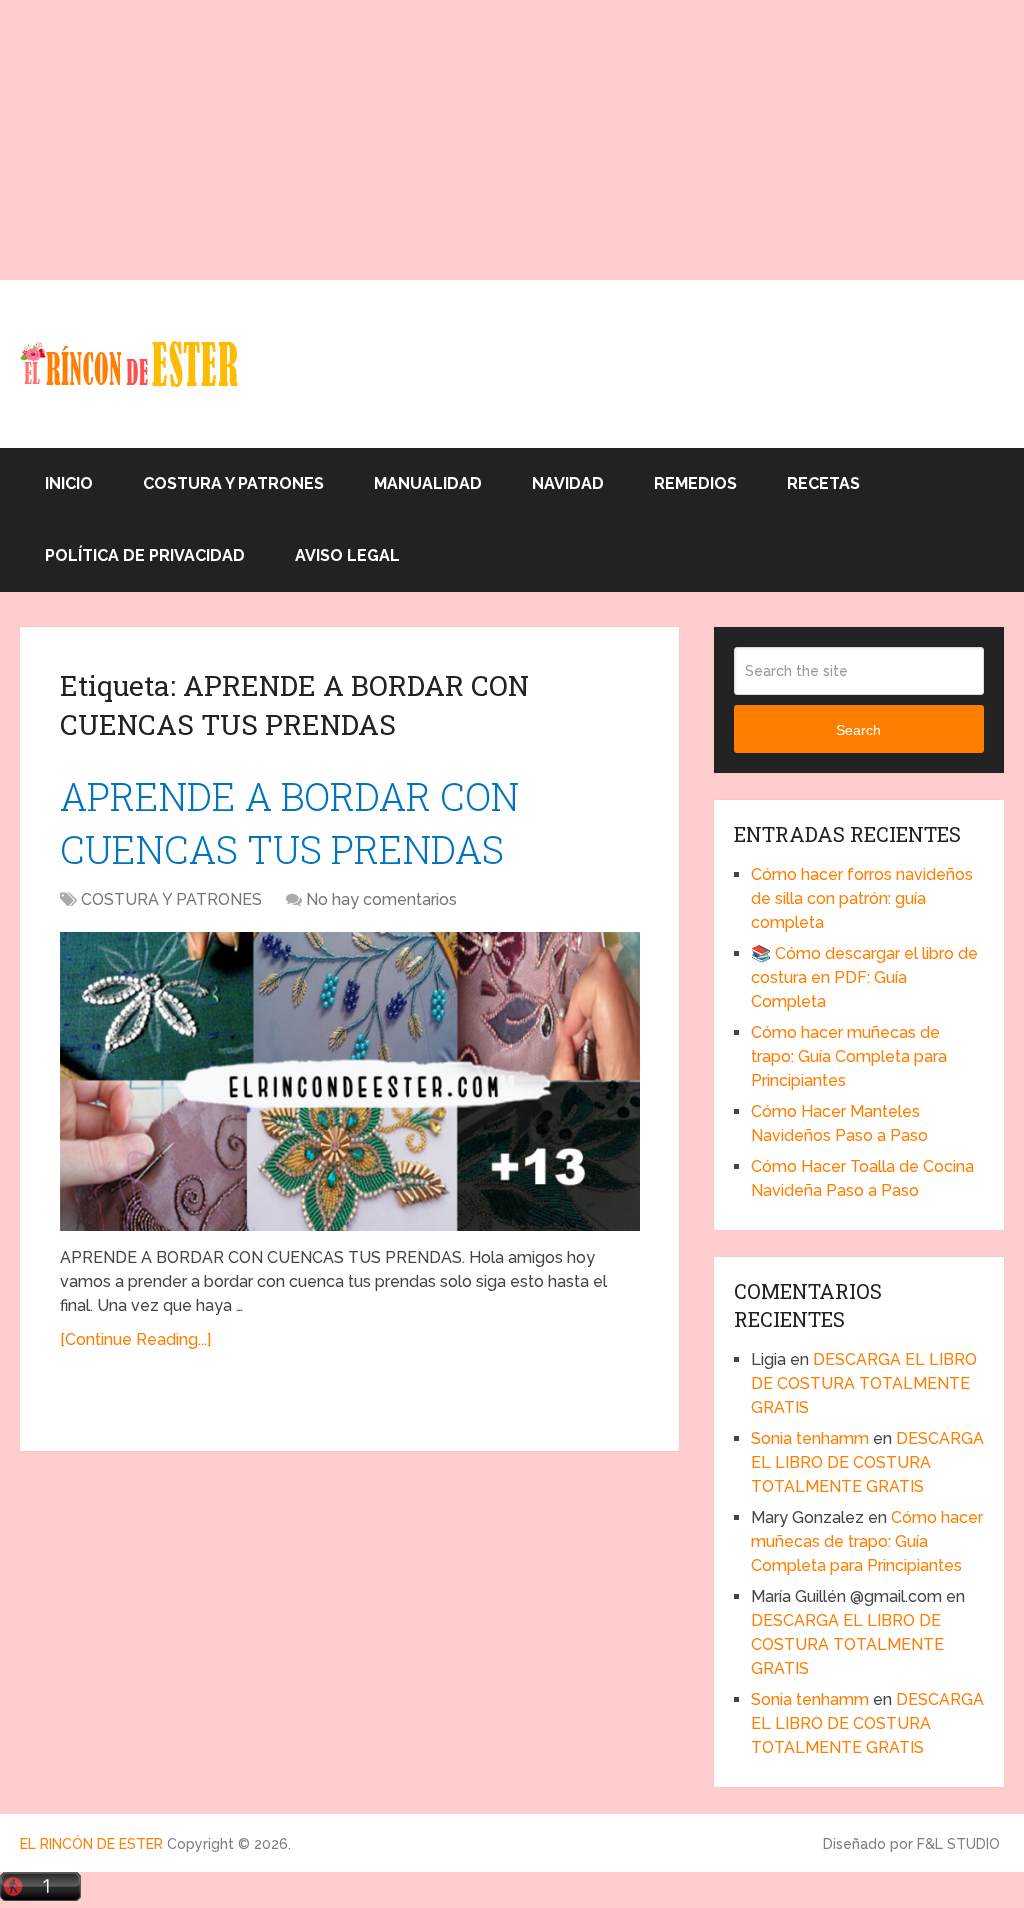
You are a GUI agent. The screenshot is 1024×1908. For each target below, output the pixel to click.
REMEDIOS (695, 483)
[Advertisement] (512, 140)
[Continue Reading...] (135, 1339)
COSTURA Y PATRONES (233, 483)
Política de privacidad (145, 555)
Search (858, 730)
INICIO (69, 483)
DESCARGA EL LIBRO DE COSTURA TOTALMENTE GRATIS (864, 1383)
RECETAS (823, 483)
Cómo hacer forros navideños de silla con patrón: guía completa (862, 898)
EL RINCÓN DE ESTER (91, 1844)
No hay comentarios (381, 899)
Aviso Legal (347, 555)
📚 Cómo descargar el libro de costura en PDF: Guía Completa (864, 977)
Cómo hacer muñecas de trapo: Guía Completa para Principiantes (849, 1056)
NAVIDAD (568, 483)
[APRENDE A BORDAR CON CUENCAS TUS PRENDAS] (350, 1081)
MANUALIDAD (428, 483)
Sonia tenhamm (810, 1438)
